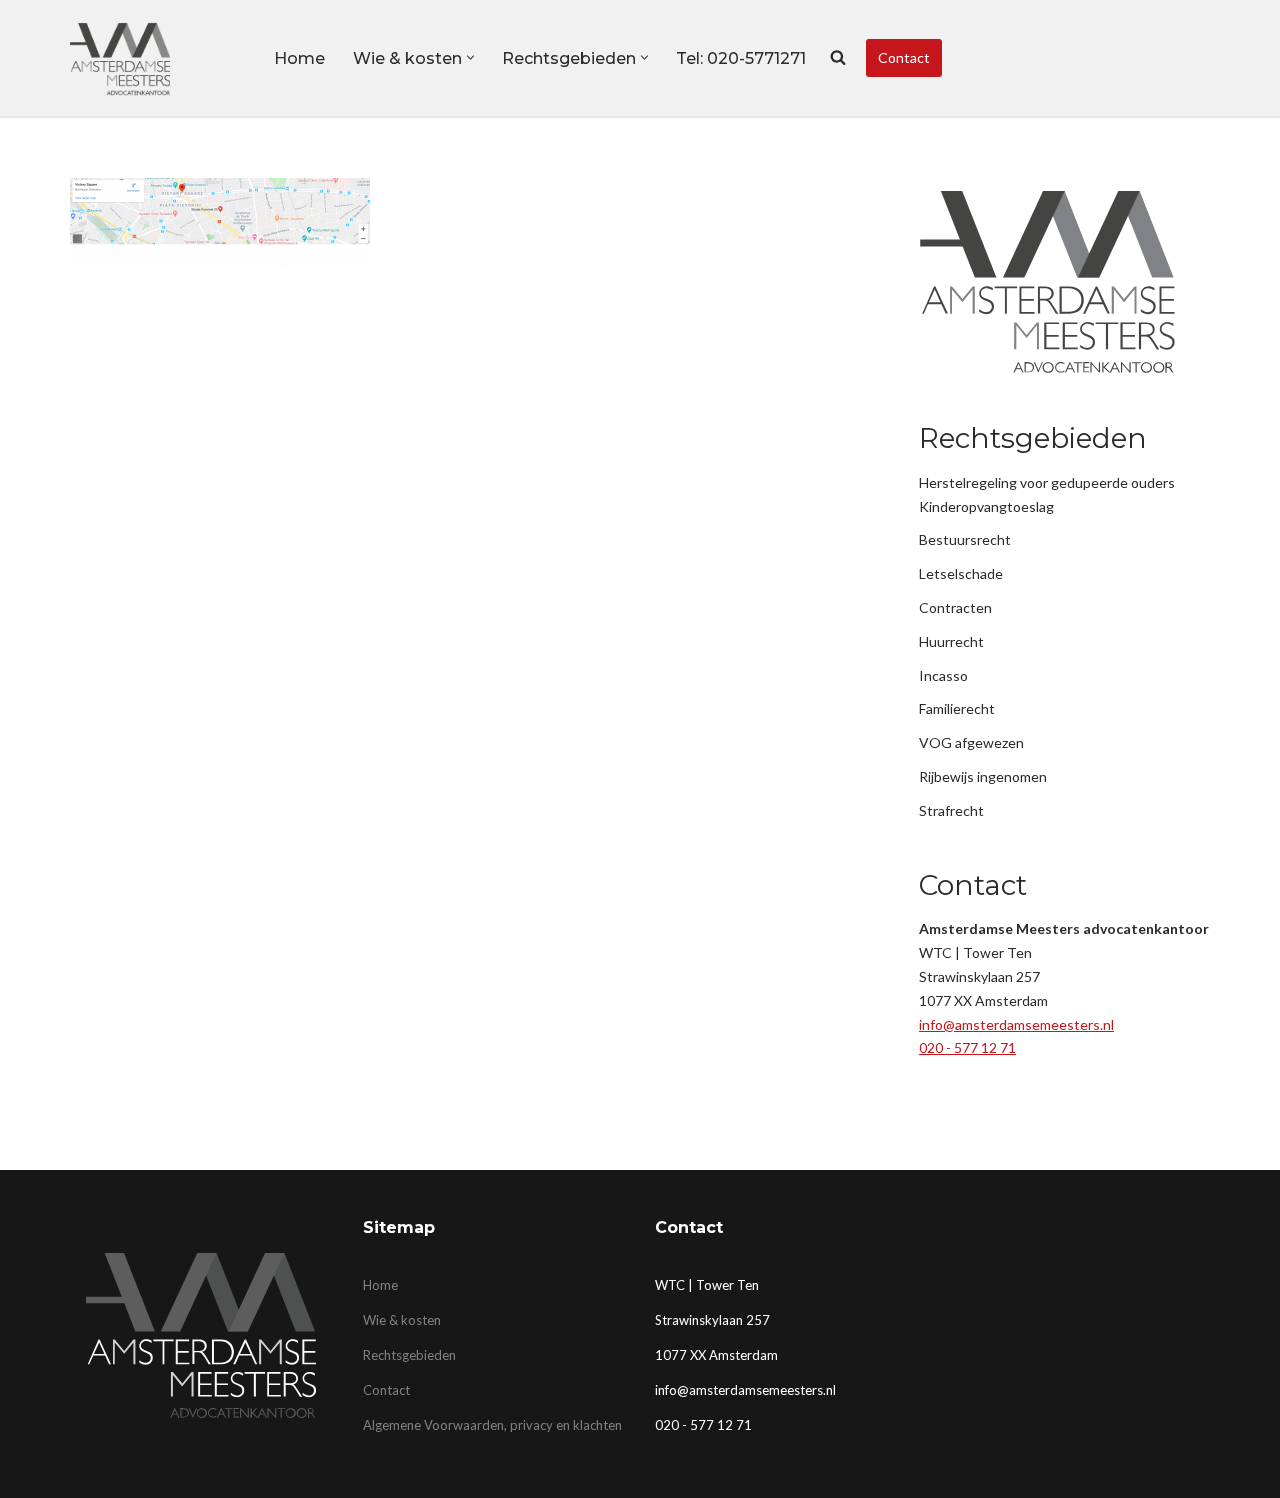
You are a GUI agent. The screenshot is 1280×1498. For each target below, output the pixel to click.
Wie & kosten (402, 1320)
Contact (904, 57)
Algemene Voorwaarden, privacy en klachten (492, 1425)
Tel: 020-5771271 (741, 58)
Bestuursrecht (965, 539)
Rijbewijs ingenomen (983, 776)
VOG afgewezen (971, 742)
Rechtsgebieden (409, 1355)
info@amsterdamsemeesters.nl (1016, 1024)
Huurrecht (951, 641)
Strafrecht (951, 810)
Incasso (943, 675)
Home (299, 58)
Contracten (955, 607)
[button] (470, 57)
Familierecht (957, 708)
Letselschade (961, 573)
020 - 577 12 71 (967, 1047)
